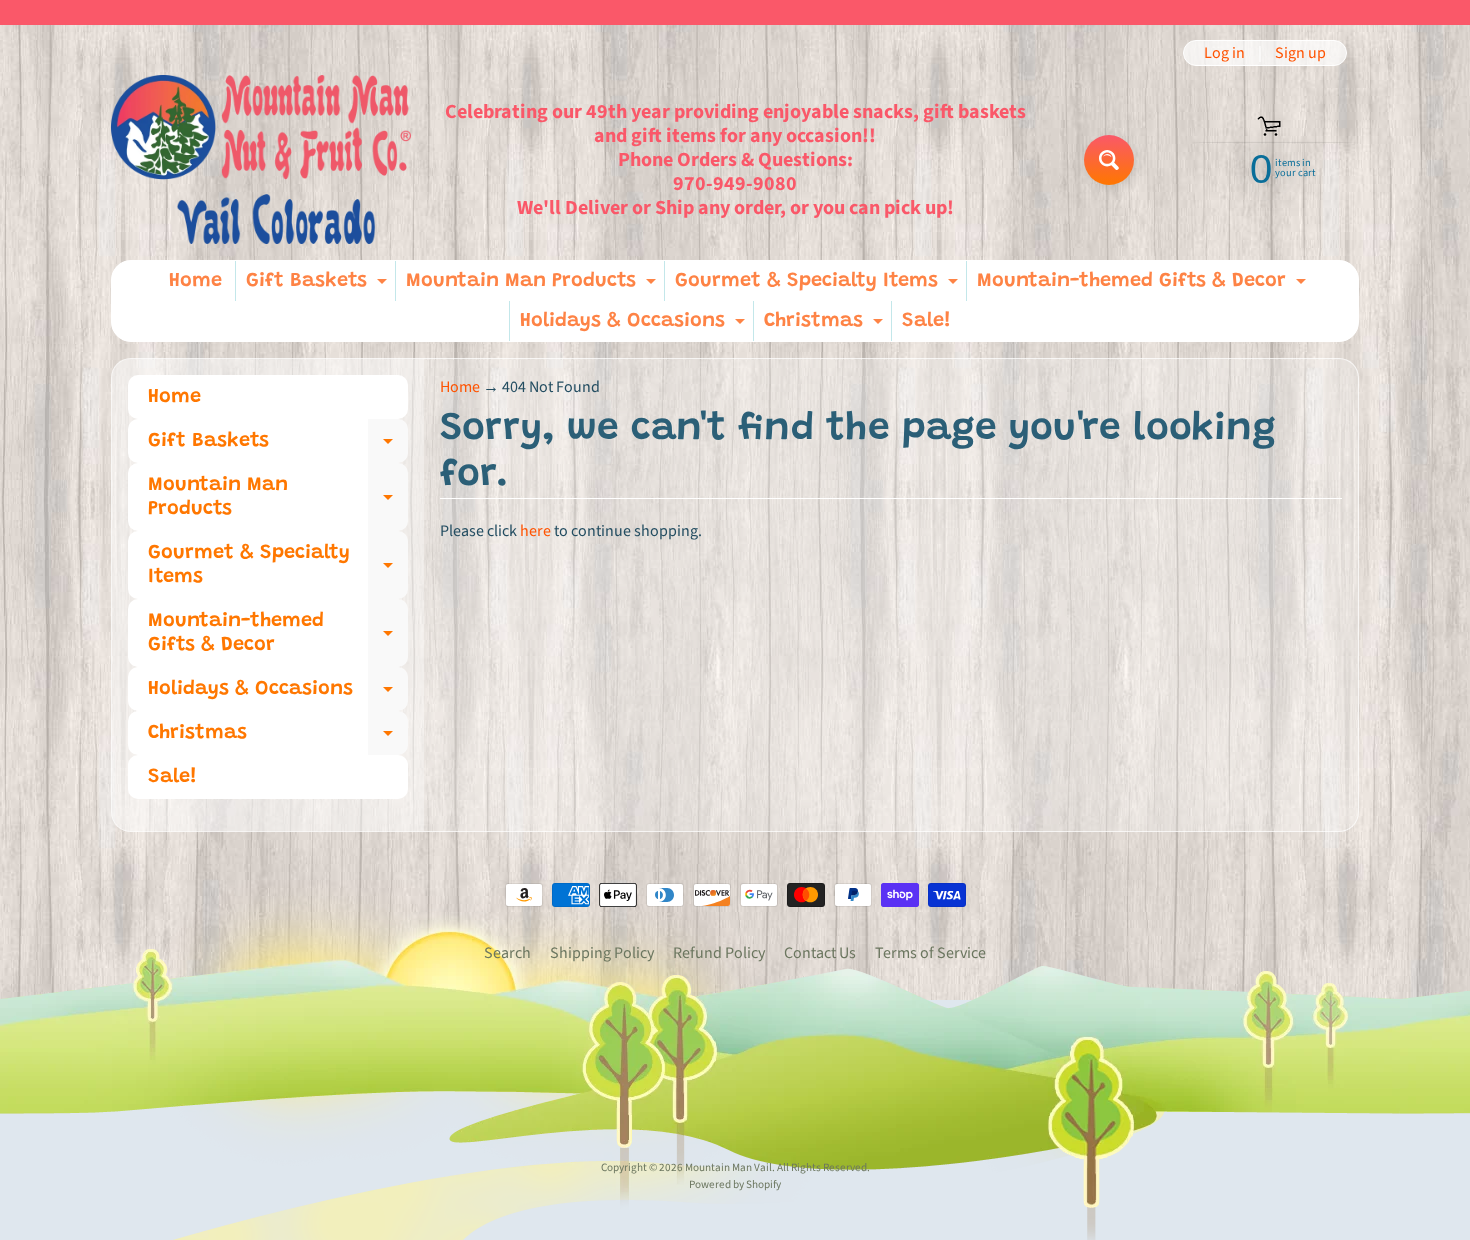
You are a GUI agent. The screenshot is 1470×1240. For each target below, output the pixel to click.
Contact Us (820, 953)
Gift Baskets (319, 286)
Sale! (926, 321)
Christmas (826, 326)
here (535, 531)
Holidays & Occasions (635, 326)
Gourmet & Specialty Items (819, 286)
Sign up (1300, 53)
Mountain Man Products (533, 286)
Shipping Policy (602, 953)
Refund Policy (719, 953)
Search (507, 953)
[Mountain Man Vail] (261, 159)
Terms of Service (930, 953)
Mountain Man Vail (728, 1167)
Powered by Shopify (735, 1184)
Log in (1224, 53)
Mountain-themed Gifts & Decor (1144, 286)
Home (195, 281)
